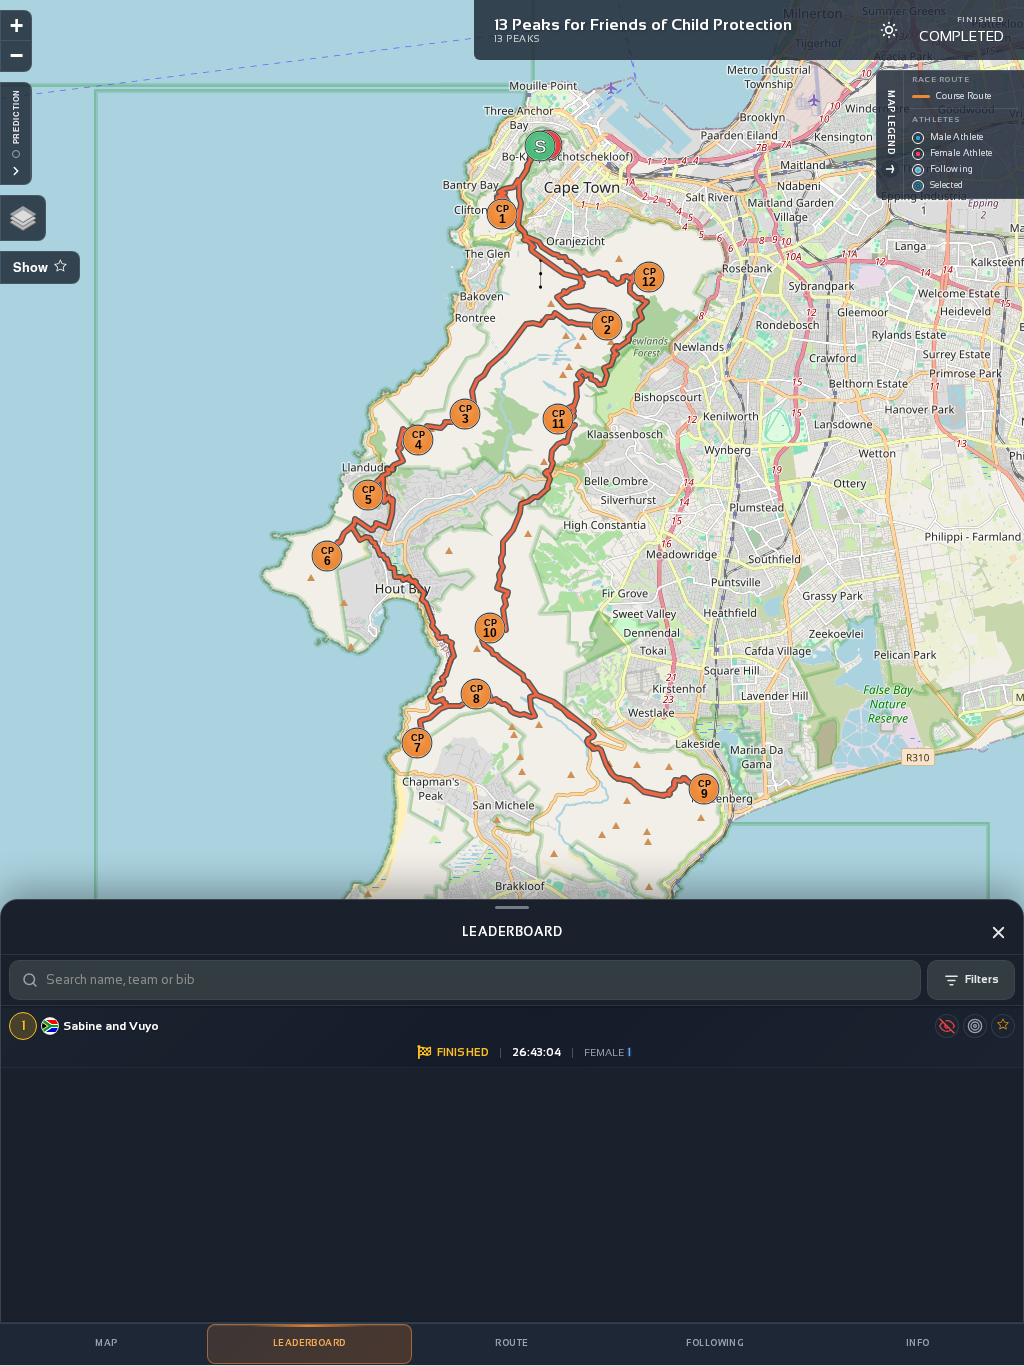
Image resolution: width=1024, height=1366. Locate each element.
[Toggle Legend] (890, 169)
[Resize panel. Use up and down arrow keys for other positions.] (512, 907)
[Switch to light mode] (889, 30)
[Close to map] (998, 932)
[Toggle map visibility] (947, 1026)
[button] (540, 146)
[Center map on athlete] (975, 1026)
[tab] (106, 1344)
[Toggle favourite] (1003, 1026)
